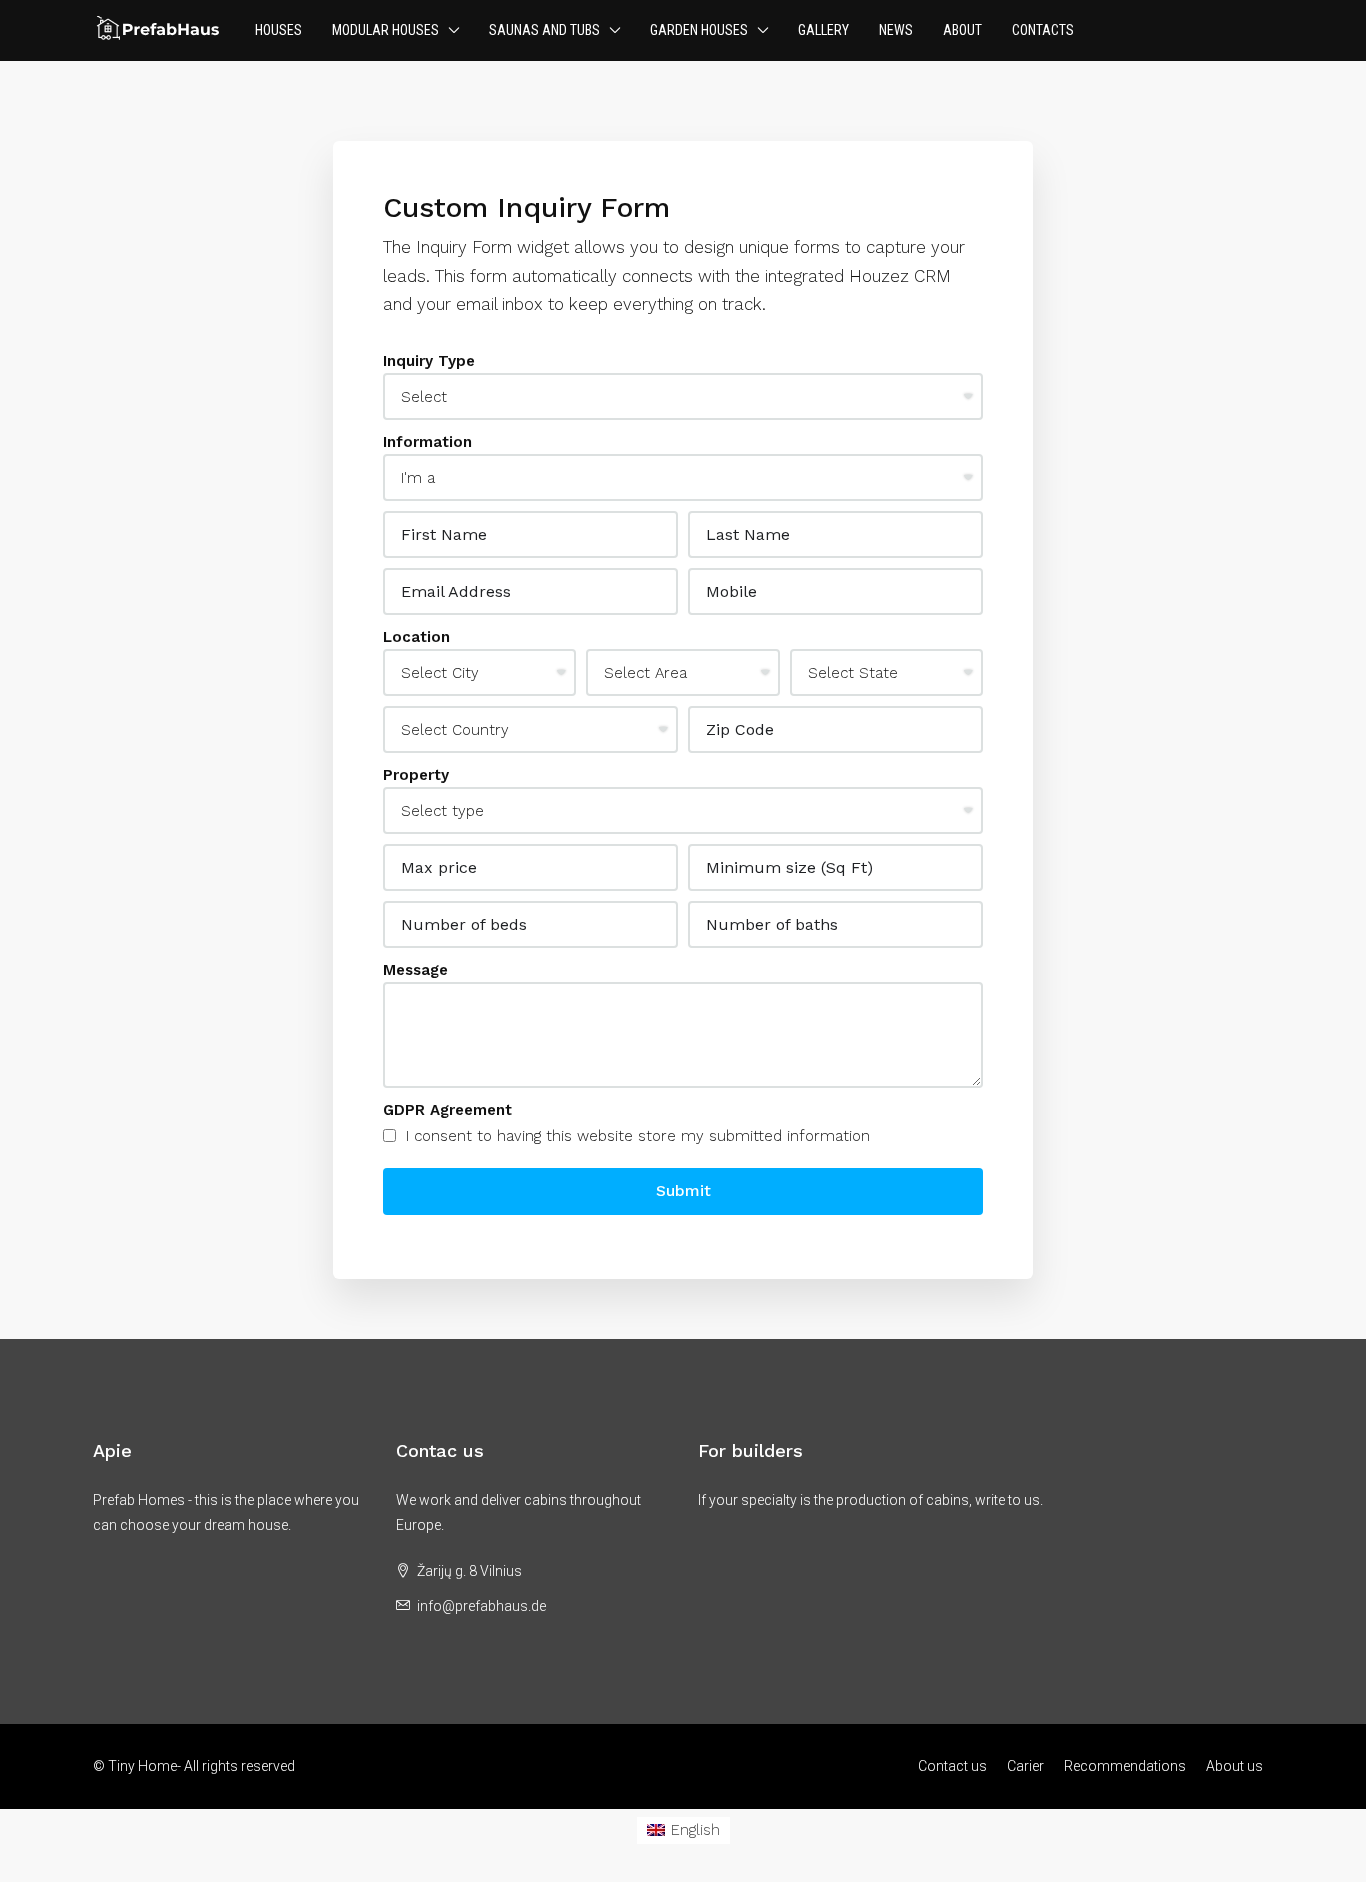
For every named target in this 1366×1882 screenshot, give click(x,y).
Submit (683, 1190)
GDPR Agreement (447, 1110)
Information (427, 442)
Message (415, 970)
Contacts (1043, 30)
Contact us (952, 1766)
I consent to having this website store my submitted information (635, 1136)
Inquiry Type (429, 361)
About (962, 30)
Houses (278, 30)
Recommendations (1125, 1766)
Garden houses (699, 30)
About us (1234, 1766)
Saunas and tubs (544, 30)
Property (416, 775)
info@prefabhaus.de (481, 1606)
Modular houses (385, 30)
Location (416, 637)
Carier (1025, 1766)
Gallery (823, 30)
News (896, 30)
